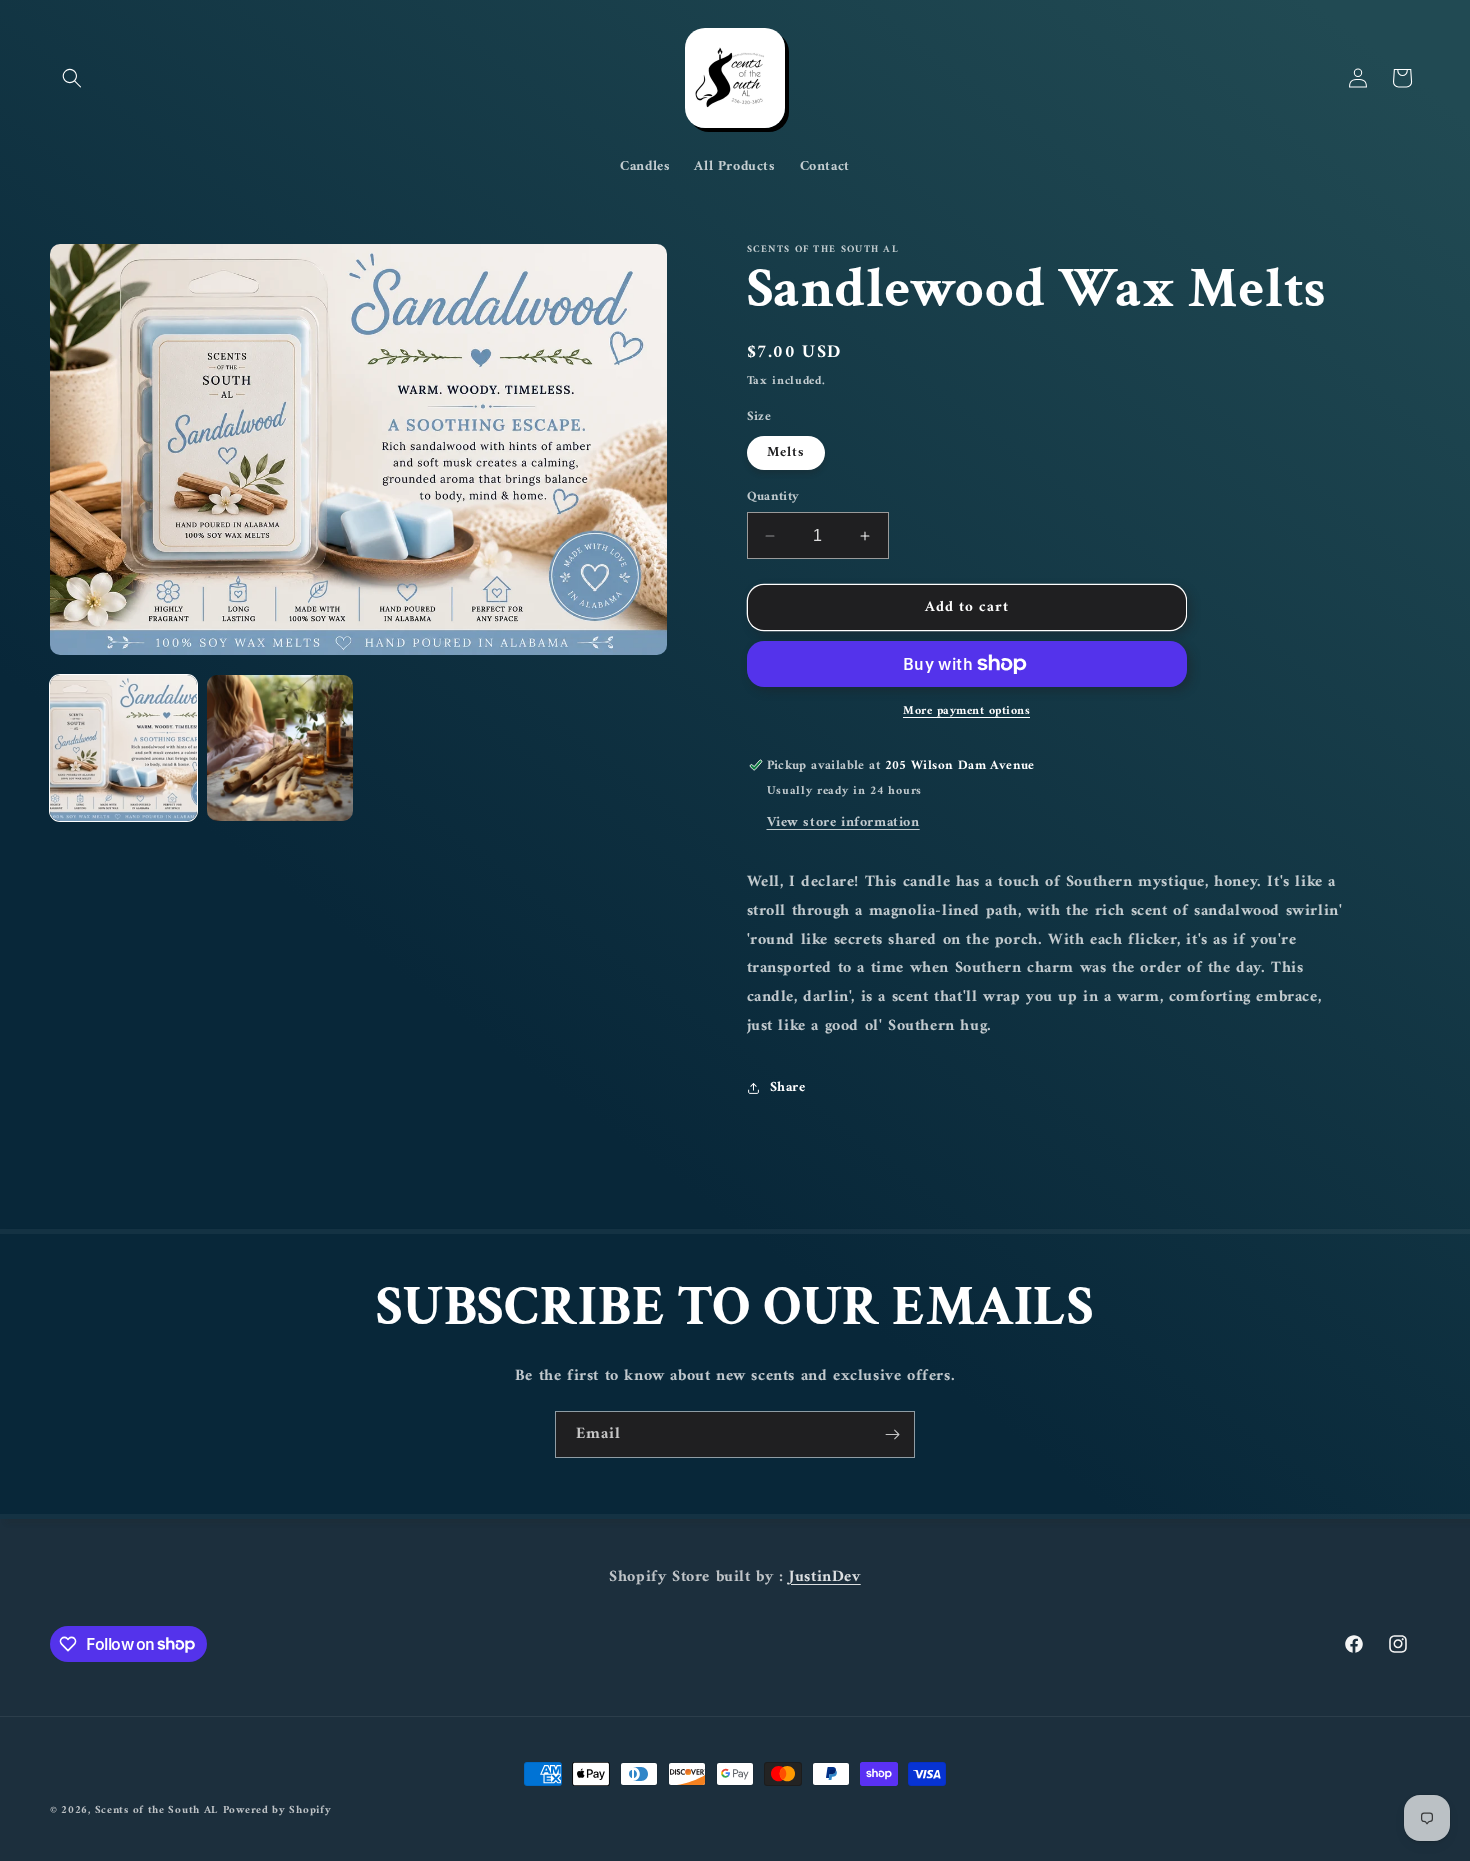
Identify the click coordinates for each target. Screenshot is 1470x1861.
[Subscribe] (892, 1434)
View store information (843, 822)
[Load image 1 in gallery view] (123, 748)
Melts (786, 452)
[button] (72, 78)
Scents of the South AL (156, 1810)
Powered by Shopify (277, 1810)
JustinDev (824, 1577)
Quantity (773, 497)
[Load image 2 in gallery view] (280, 748)
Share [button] (788, 1087)
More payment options (966, 712)
